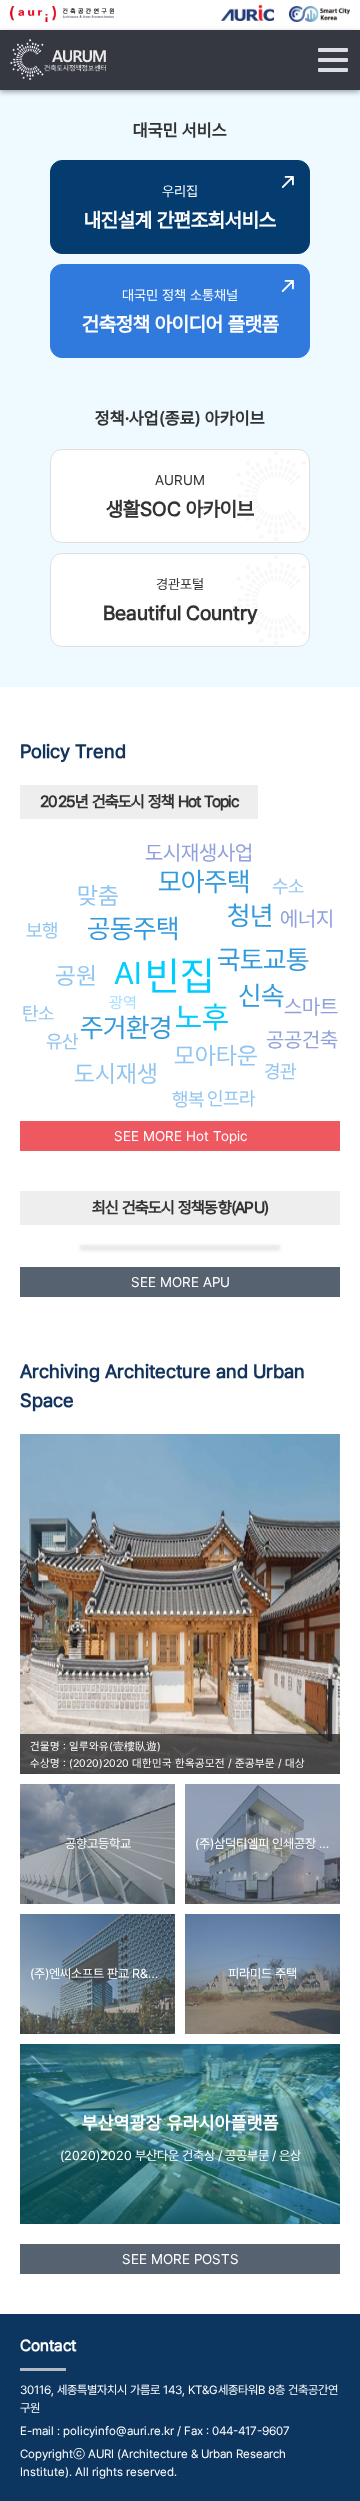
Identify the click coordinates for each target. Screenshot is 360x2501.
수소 (288, 886)
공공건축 (302, 1039)
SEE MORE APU (180, 1282)
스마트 (311, 1006)
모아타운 (216, 1055)
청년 (250, 915)
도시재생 (116, 1073)
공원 (76, 975)
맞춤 (98, 895)
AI (128, 973)
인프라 (231, 1098)
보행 (42, 930)
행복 (188, 1099)
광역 (123, 1002)
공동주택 (133, 928)
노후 (202, 1017)
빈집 (180, 975)
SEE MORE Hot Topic (180, 1136)
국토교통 (263, 959)
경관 (280, 1071)
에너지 (307, 918)
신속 (261, 995)
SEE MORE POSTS (180, 2259)
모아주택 (204, 881)
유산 (62, 1041)
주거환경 (126, 1027)
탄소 (38, 1013)
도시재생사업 (199, 852)
